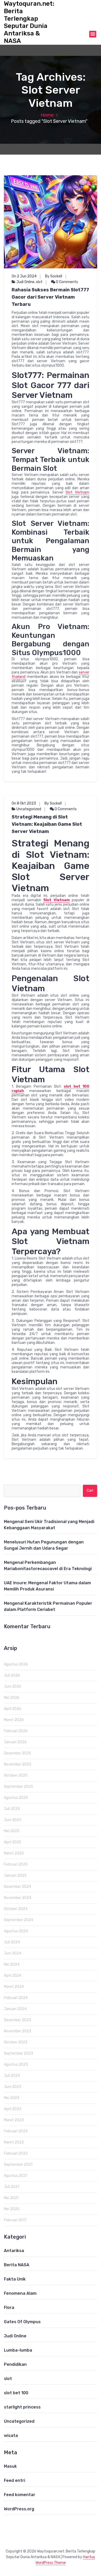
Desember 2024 (17, 1887)
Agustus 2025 (16, 1798)
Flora (9, 2308)
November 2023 (18, 2031)
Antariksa (14, 2251)
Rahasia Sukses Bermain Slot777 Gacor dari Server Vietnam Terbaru (50, 297)
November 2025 (18, 1764)
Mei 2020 (12, 2209)
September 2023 (19, 2053)
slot (39, 282)
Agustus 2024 (16, 1931)
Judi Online (25, 282)
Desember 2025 (17, 1753)
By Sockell (54, 276)
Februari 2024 (16, 1998)
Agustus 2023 (16, 2064)
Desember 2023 (17, 2020)
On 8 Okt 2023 (24, 803)
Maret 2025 (14, 1853)
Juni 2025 (13, 1820)
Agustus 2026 (16, 1664)
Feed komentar (20, 2495)
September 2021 (18, 2165)
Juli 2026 (12, 1675)
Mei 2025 (12, 1831)
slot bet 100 (16, 2393)
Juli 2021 (12, 2187)
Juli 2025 (12, 1809)
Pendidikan (15, 2364)
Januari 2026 (15, 1742)
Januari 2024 (15, 2009)
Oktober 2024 (16, 1909)
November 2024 (18, 1898)
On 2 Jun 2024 (24, 276)
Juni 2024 (13, 1953)
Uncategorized (29, 809)
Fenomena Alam (20, 2293)
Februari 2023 (16, 2131)
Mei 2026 (12, 1698)
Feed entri (15, 2480)
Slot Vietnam (77, 492)
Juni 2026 (13, 1687)
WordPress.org (19, 2509)
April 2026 (13, 1709)
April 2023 (13, 2109)
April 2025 (13, 1842)
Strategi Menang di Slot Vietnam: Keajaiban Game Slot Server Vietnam (47, 824)
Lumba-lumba (18, 2350)
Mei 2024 (12, 1964)
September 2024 (19, 1920)
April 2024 (13, 1976)
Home (47, 115)
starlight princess (22, 2407)
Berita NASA (17, 2265)
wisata (11, 2435)
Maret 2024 (14, 1987)
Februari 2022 (16, 2153)
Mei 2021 (11, 2198)
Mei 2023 (12, 2098)
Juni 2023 (13, 2087)
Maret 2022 (14, 2142)
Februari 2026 (16, 1731)
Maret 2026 (14, 1720)
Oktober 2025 (16, 1775)
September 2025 (19, 1787)
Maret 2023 (14, 2120)
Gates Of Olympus (22, 2322)
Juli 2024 (12, 1942)
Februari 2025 (16, 1864)
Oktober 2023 (16, 2042)
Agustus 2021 (16, 2176)
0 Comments (67, 282)
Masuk (10, 2466)
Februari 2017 (15, 2220)
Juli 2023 (12, 2076)
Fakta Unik (15, 2279)
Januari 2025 (15, 1876)
